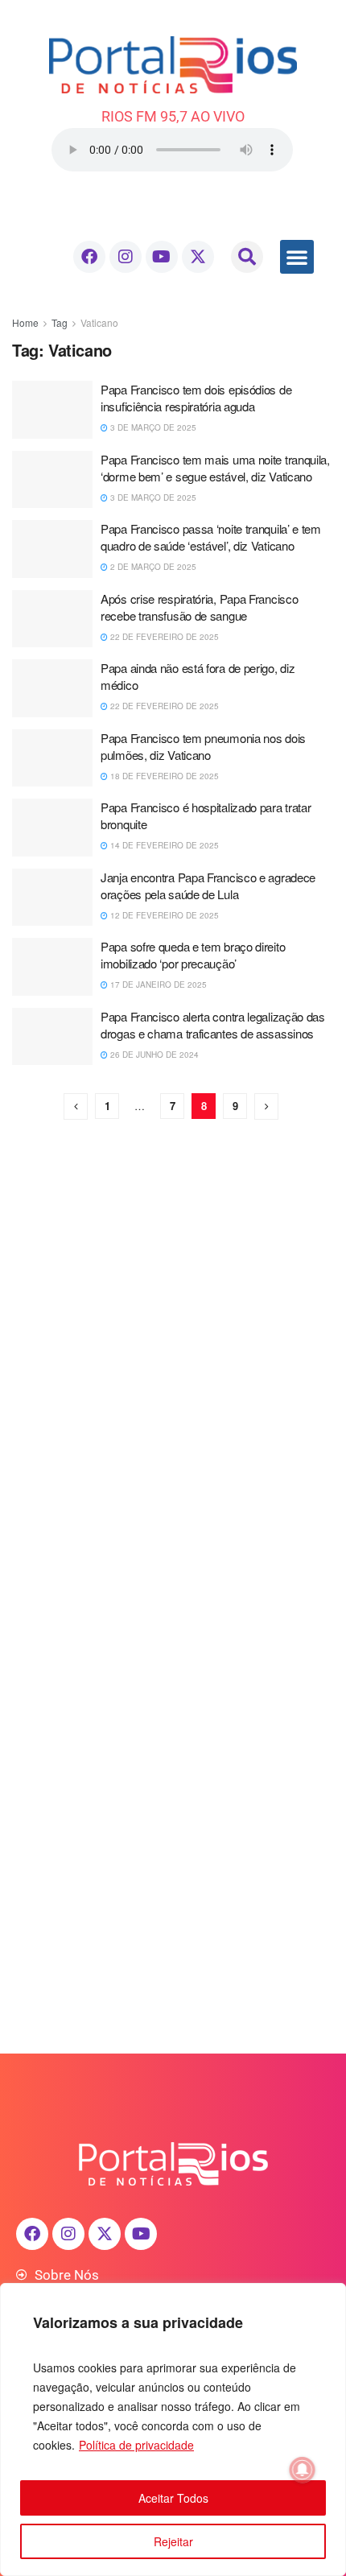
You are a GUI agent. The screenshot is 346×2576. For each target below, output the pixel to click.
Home (25, 322)
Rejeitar (173, 2541)
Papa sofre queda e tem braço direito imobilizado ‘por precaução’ (193, 955)
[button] (247, 257)
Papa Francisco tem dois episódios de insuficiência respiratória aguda (196, 398)
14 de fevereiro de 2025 (163, 845)
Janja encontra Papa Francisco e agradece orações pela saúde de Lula (208, 885)
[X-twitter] (198, 257)
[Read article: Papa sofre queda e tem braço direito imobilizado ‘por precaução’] (52, 967)
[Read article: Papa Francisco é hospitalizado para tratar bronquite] (52, 828)
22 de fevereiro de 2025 (163, 637)
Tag (60, 322)
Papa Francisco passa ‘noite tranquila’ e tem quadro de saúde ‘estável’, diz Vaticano (211, 537)
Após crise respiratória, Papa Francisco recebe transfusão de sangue (199, 607)
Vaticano (99, 322)
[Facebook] (89, 257)
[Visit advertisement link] (173, 1313)
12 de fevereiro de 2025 (163, 915)
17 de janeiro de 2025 (157, 985)
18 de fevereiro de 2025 (163, 776)
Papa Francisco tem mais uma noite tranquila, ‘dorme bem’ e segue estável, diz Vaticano (215, 468)
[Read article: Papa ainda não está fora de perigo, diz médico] (52, 688)
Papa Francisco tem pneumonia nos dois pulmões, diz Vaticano (203, 746)
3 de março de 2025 (152, 427)
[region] (173, 2429)
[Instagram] (126, 257)
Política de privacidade (136, 2445)
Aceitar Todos (173, 2498)
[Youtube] (162, 257)
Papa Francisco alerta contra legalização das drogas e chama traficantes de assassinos (213, 1025)
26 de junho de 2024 (153, 1055)
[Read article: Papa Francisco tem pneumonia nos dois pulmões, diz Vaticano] (52, 758)
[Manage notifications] (303, 2470)
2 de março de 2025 (152, 567)
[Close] (329, 2297)
